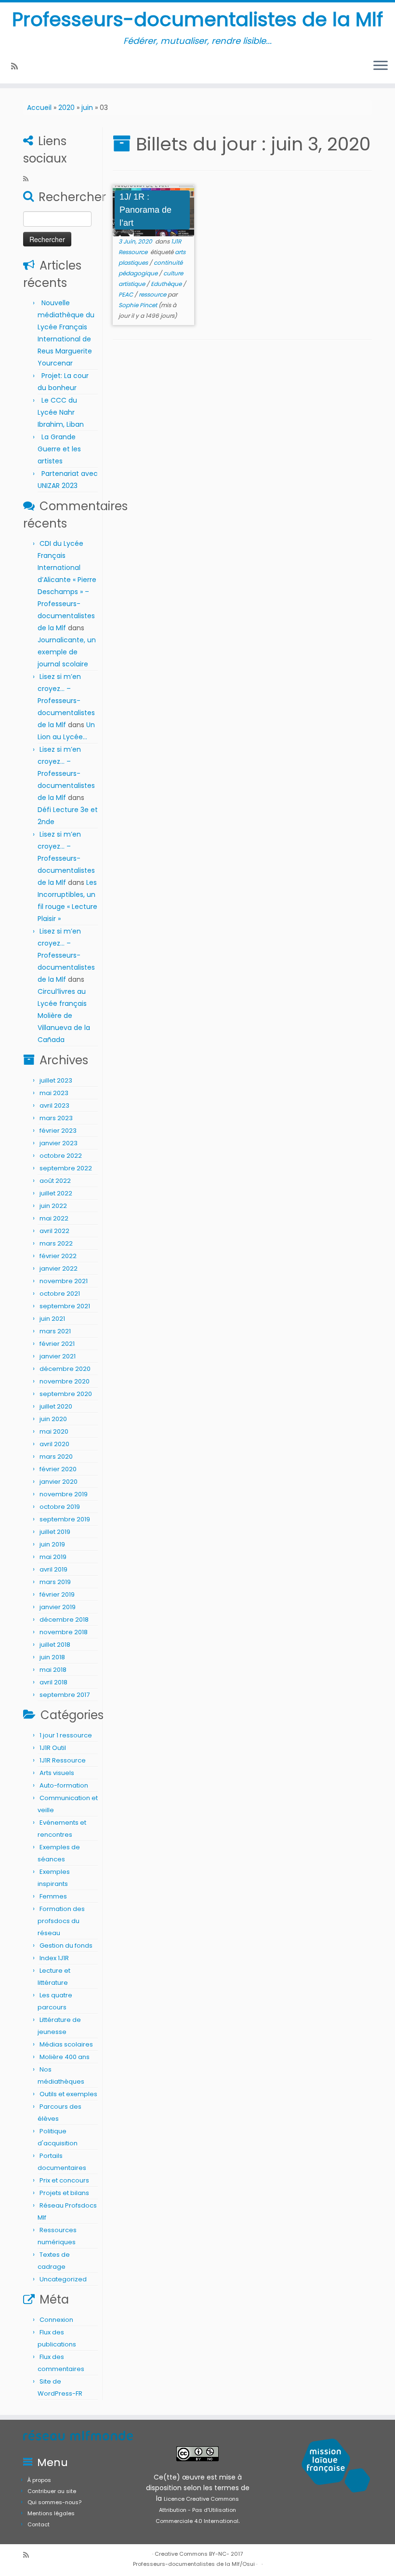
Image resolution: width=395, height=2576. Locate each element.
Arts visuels (57, 1773)
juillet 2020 (56, 1406)
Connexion (56, 2320)
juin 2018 (52, 1657)
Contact (39, 2524)
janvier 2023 (59, 1143)
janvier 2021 (58, 1356)
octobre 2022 (61, 1156)
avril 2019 (53, 1569)
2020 (66, 108)
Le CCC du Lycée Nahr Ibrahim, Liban (62, 412)
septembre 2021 (65, 1306)
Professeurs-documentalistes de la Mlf (197, 19)
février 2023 (58, 1131)
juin (87, 108)
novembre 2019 (64, 1494)
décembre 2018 (64, 1620)
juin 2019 (52, 1544)
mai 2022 (54, 1218)
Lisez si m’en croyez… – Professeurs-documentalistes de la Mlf (66, 701)
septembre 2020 (66, 1394)
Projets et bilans (64, 2193)
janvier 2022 (59, 1268)
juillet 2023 (56, 1080)
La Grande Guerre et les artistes (59, 449)
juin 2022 (53, 1206)
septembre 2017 (65, 1695)
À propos (39, 2480)
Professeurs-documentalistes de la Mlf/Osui (194, 2564)
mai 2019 (53, 1557)
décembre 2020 (65, 1369)
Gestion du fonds (66, 1946)
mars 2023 (56, 1118)
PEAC (126, 294)
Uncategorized (63, 2279)
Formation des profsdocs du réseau (61, 1921)
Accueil (39, 108)
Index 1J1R (54, 1958)
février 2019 (57, 1594)
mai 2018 (53, 1670)
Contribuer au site (52, 2491)
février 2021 (57, 1344)
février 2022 (58, 1256)
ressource (153, 294)
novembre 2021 (64, 1281)
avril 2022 (54, 1231)
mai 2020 (54, 1431)
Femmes (53, 1896)
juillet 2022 (56, 1193)
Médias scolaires (66, 2044)
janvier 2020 (59, 1482)
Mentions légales (51, 2513)
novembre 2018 (64, 1632)
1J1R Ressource (63, 1760)
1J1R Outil (53, 1748)
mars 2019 (55, 1582)
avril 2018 (53, 1682)
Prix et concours (64, 2180)
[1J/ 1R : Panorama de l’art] (153, 211)
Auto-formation (64, 1785)
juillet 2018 (55, 1645)
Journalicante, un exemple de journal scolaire (67, 652)
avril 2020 (54, 1444)
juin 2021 (52, 1319)
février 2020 (58, 1469)
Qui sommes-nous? (54, 2502)
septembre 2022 (66, 1168)
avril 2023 (54, 1105)
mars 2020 (56, 1457)
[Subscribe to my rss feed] (18, 66)
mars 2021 (55, 1331)
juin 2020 (53, 1419)
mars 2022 (56, 1243)
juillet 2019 (55, 1532)
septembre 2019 (65, 1519)
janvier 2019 (58, 1607)
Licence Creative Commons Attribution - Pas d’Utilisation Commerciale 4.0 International (197, 2510)
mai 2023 (54, 1093)
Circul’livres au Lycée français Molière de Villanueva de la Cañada (64, 1016)
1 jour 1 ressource (66, 1735)
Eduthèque (167, 284)
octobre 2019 (60, 1507)
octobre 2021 (60, 1294)
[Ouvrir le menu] (381, 66)
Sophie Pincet (138, 305)
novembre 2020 (65, 1381)
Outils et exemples (68, 2094)
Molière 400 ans (65, 2057)
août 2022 (55, 1181)
